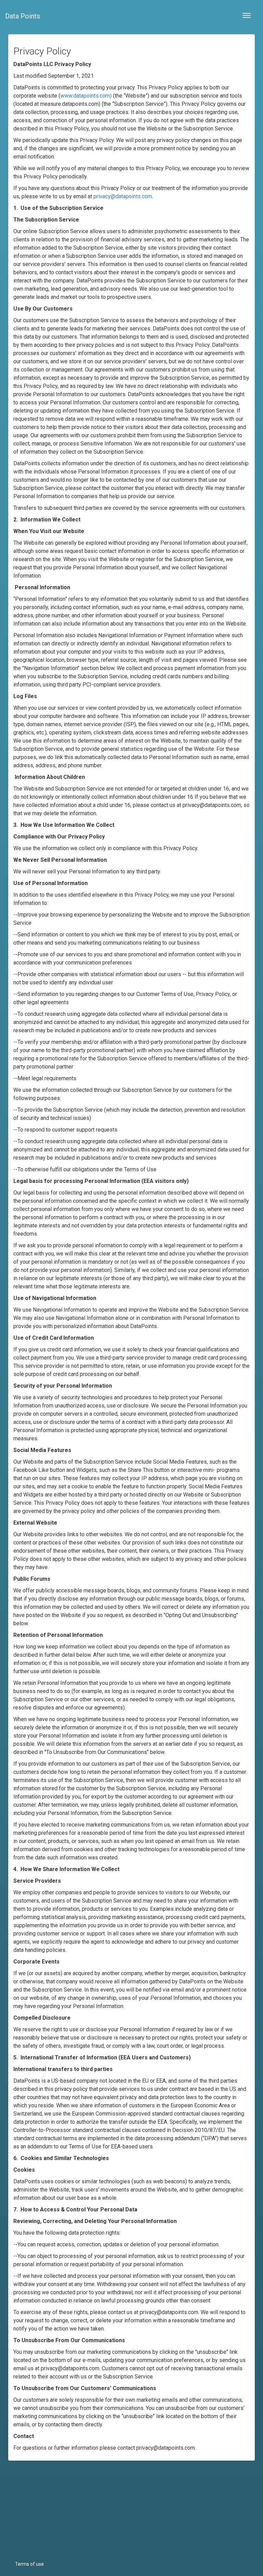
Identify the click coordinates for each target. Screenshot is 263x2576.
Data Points (23, 16)
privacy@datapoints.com (123, 196)
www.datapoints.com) (86, 96)
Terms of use (29, 2564)
